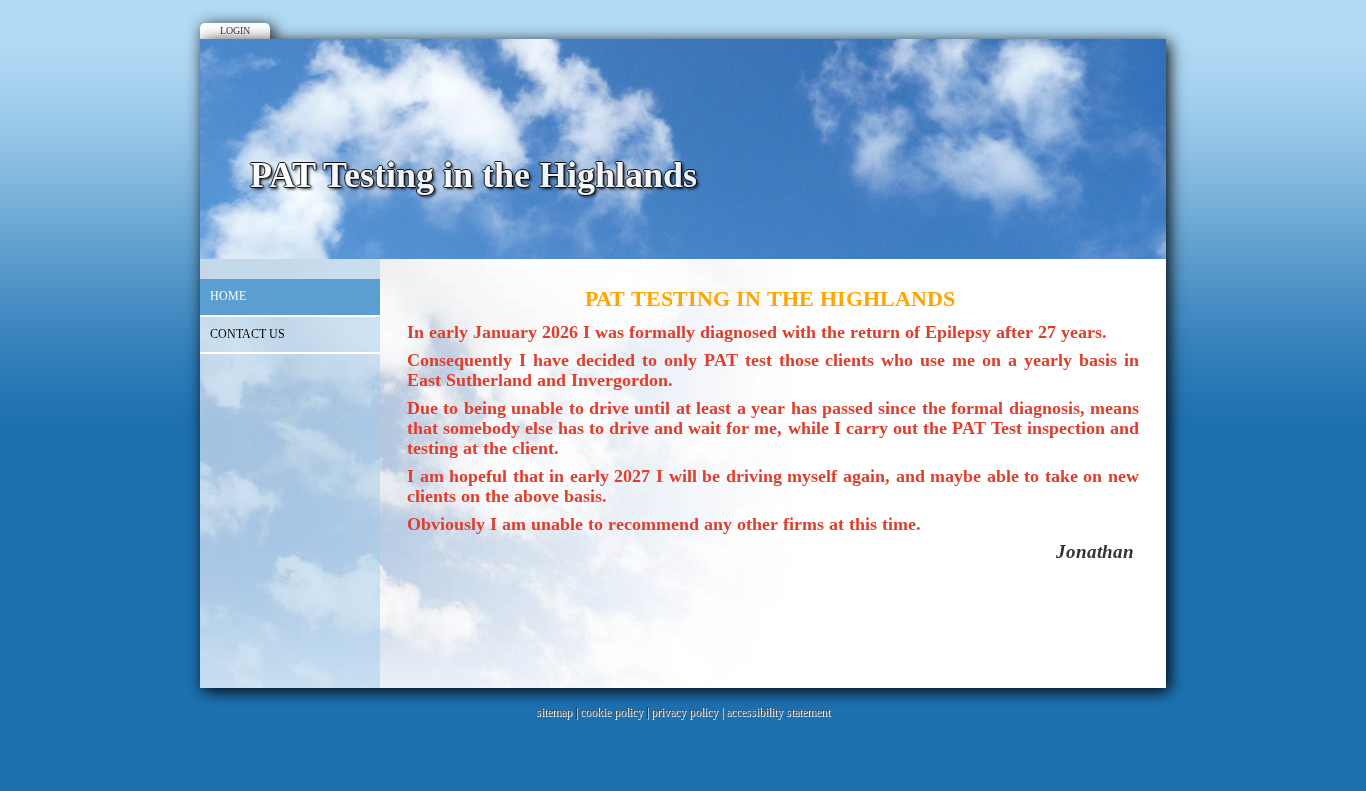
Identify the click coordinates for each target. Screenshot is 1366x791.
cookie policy (611, 712)
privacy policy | (688, 712)
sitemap (554, 712)
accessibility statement (778, 712)
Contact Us (247, 334)
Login (235, 30)
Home (228, 296)
